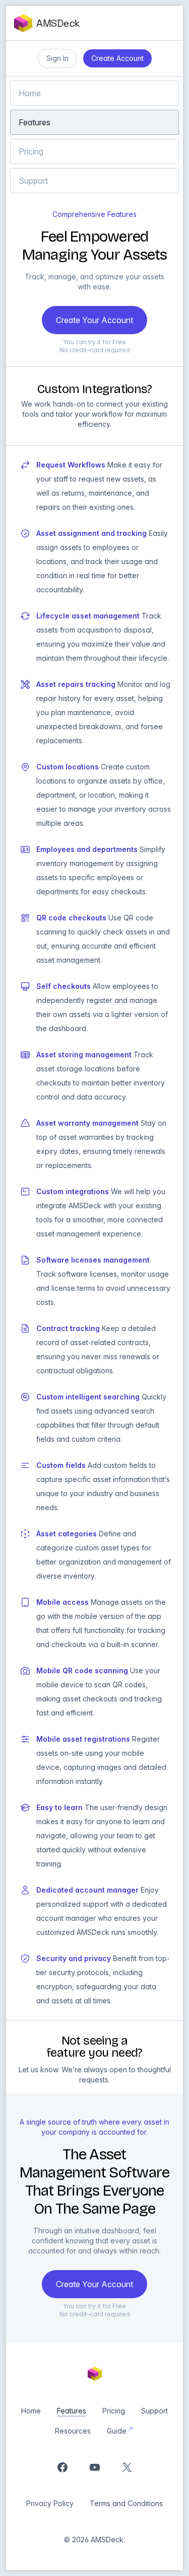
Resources (73, 2431)
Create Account (117, 58)
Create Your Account (94, 320)
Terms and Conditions (126, 2503)
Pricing (31, 151)
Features (35, 122)
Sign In (57, 58)
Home (30, 93)
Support (33, 181)
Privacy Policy (50, 2503)
